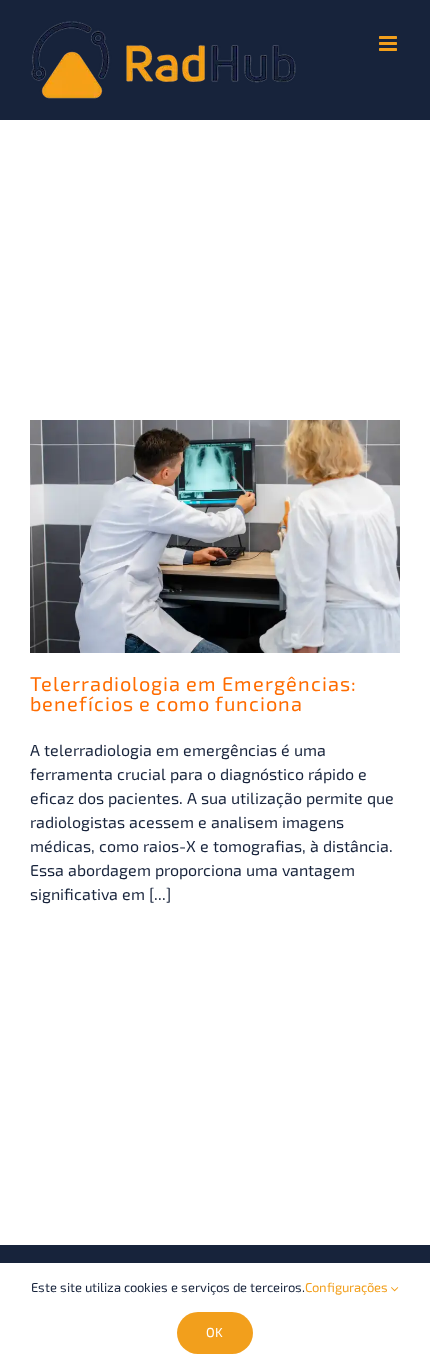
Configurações (348, 1287)
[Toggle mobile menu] (389, 43)
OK (214, 1332)
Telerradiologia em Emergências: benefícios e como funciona (193, 693)
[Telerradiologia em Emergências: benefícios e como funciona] (215, 536)
